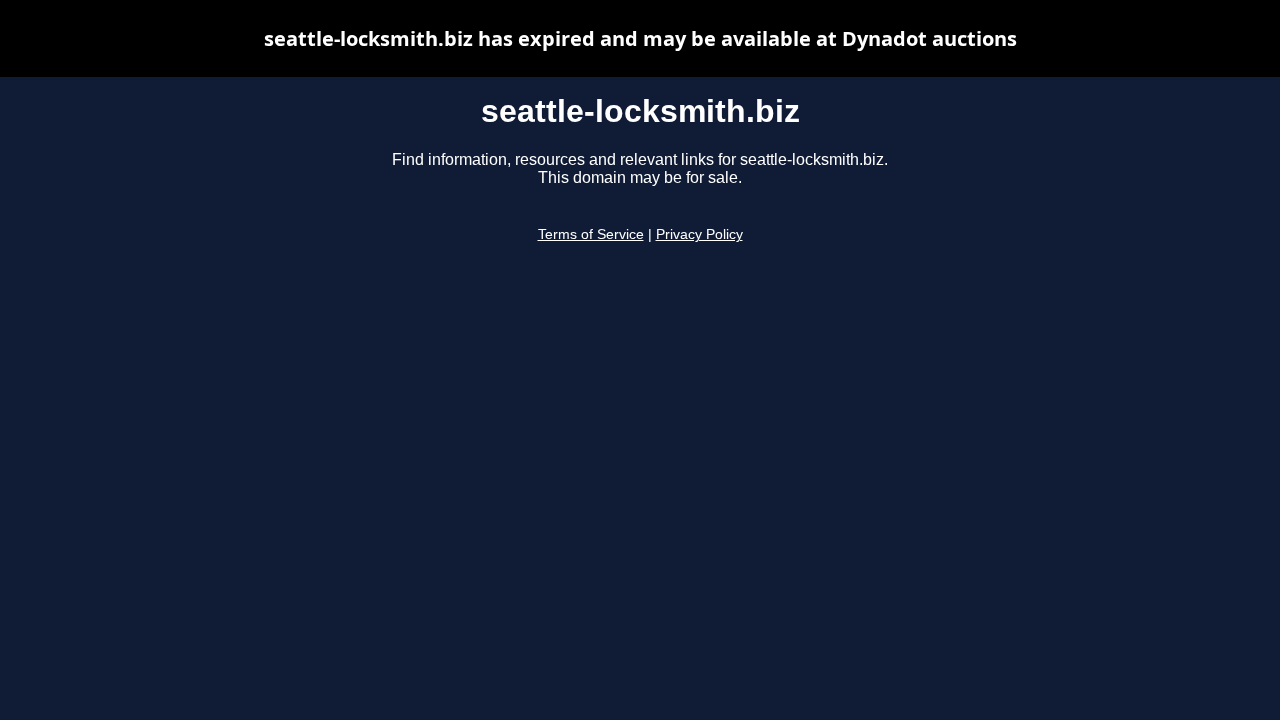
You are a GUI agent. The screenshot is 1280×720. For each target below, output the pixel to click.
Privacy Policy (699, 234)
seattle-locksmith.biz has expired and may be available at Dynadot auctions (640, 38)
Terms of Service (591, 234)
